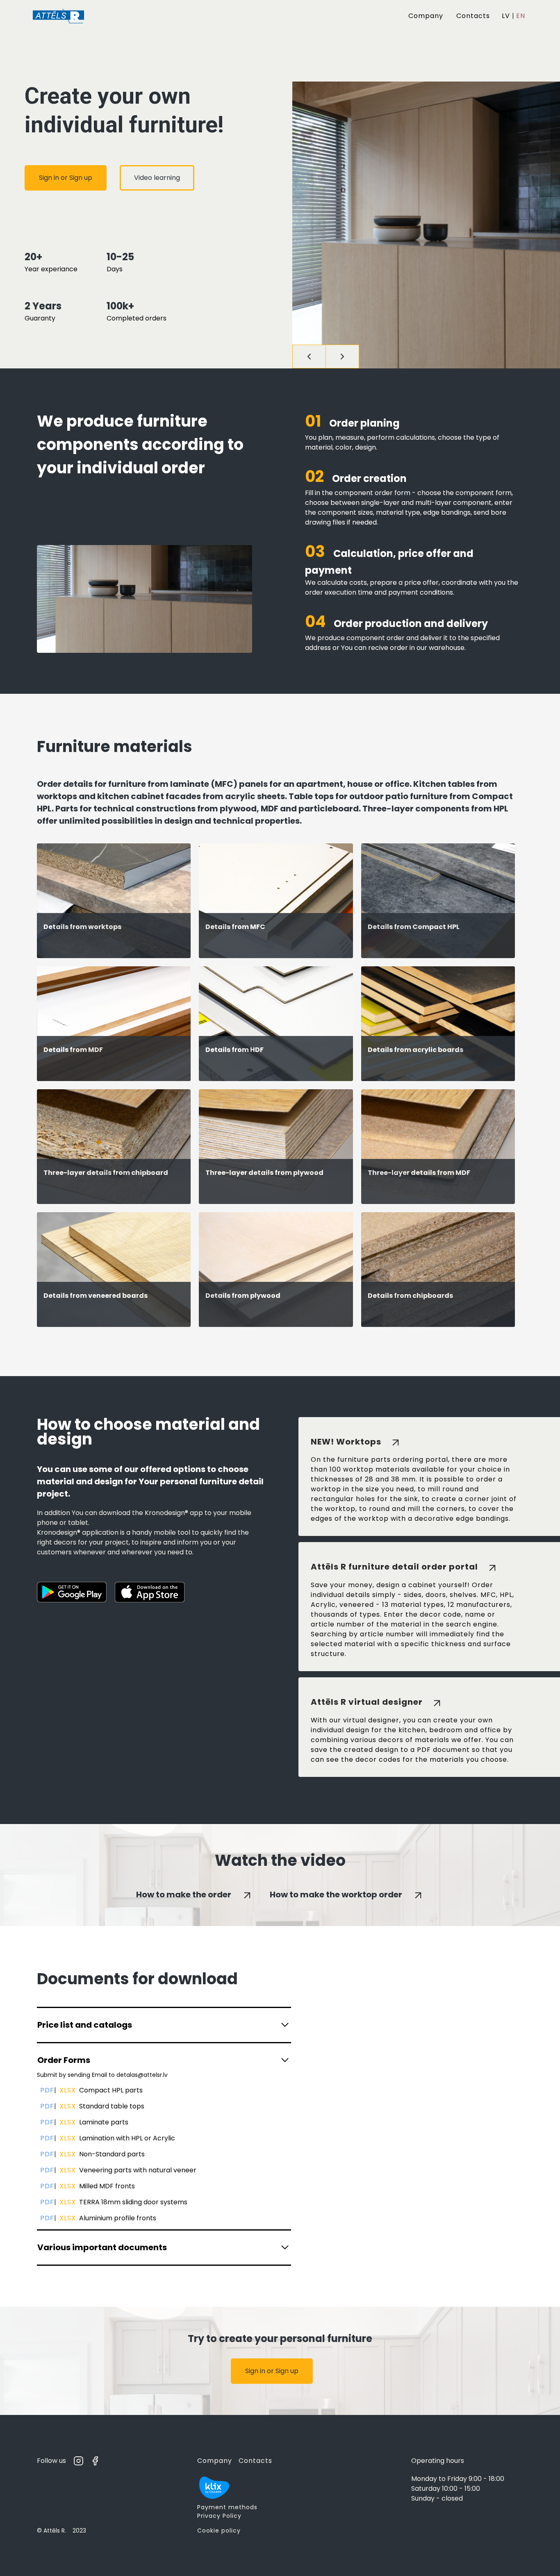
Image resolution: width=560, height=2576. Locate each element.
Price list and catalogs (85, 2025)
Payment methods (227, 2507)
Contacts (473, 16)
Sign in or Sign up (66, 178)
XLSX (68, 2090)
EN (521, 16)
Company (426, 16)
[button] (309, 357)
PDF (47, 2090)
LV (506, 16)
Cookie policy (219, 2531)
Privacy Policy (219, 2516)
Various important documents (102, 2247)
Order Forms (64, 2060)
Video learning (157, 178)
